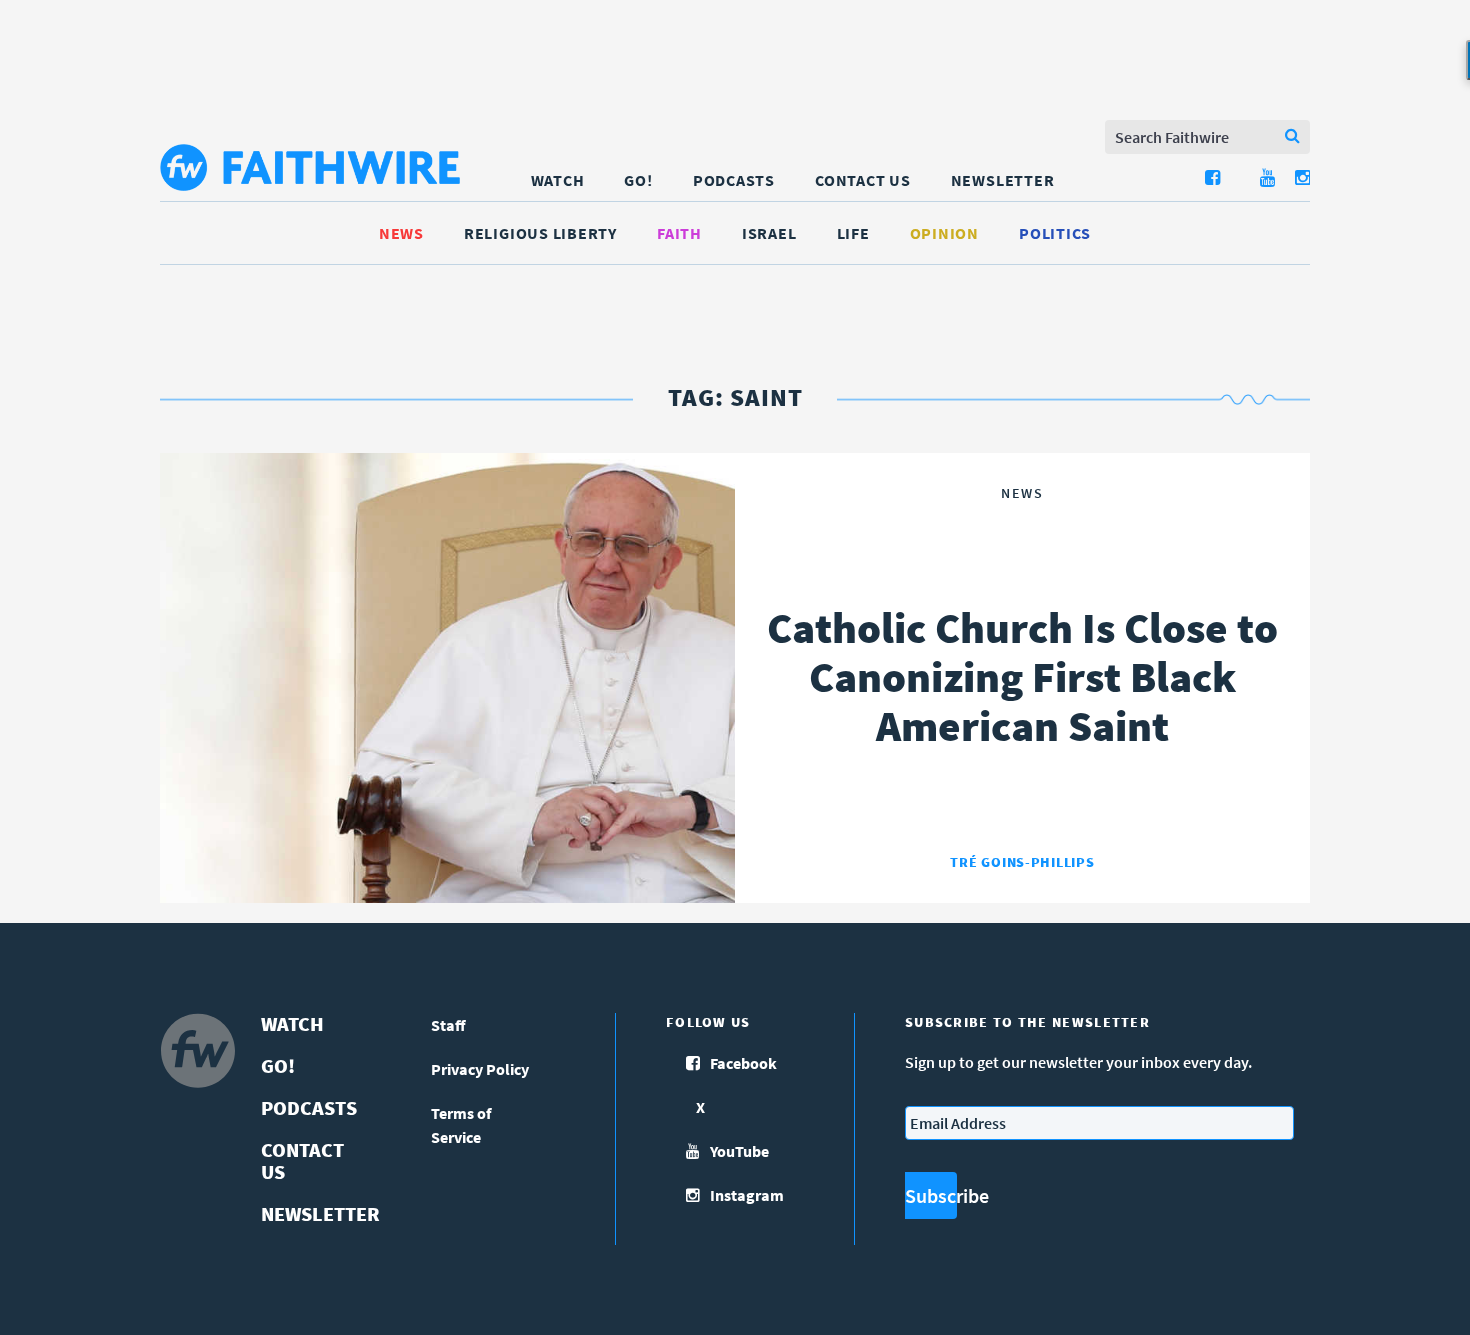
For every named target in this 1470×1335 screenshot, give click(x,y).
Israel (769, 233)
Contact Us (863, 180)
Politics (1055, 233)
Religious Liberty (540, 233)
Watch (558, 180)
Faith (679, 233)
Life (853, 233)
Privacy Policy (480, 1069)
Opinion (944, 233)
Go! (638, 180)
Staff (448, 1025)
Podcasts (734, 180)
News (401, 233)
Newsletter (1003, 180)
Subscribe (931, 1195)
